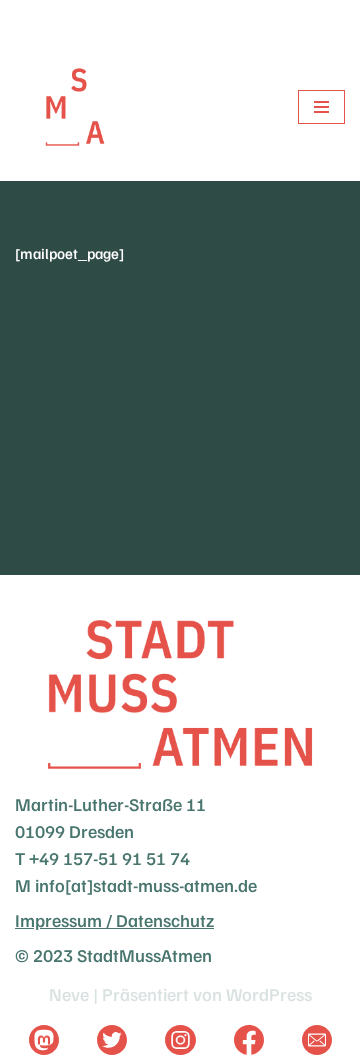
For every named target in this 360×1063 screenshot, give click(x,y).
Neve (69, 994)
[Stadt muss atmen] (75, 107)
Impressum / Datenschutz (114, 920)
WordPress (269, 994)
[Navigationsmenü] (321, 107)
